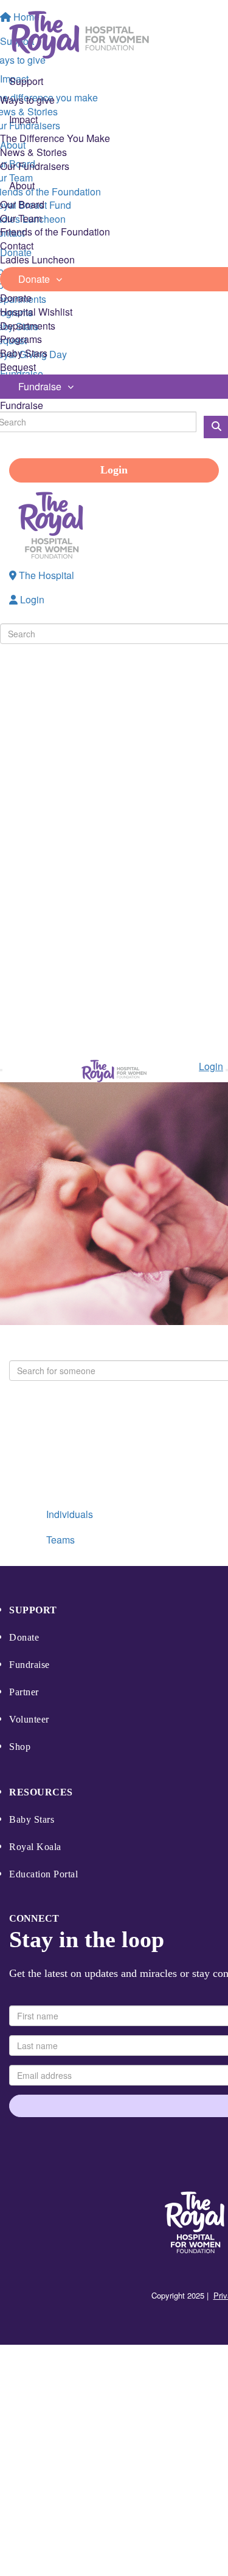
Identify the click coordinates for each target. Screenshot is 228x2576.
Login (114, 470)
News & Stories (33, 152)
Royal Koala (35, 1847)
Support (33, 1610)
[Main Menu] (1, 1070)
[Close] (227, 1070)
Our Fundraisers (35, 166)
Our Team (21, 218)
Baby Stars (24, 353)
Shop (20, 1747)
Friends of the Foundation (55, 232)
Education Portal (43, 1874)
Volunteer (29, 1719)
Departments (28, 326)
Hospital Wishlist (36, 312)
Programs (21, 339)
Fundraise (22, 405)
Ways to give (27, 100)
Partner (24, 1692)
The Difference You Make (55, 138)
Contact (17, 246)
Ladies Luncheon (37, 259)
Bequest (18, 367)
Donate (16, 298)
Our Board (22, 204)
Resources (41, 1792)
